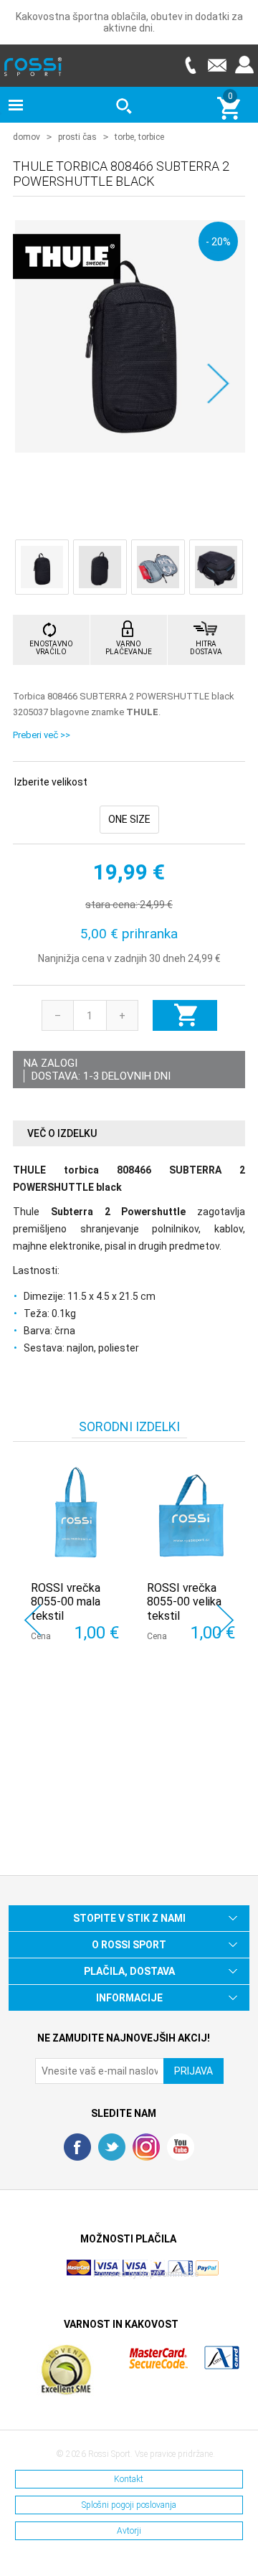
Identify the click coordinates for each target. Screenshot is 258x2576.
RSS (146, 2147)
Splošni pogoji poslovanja (129, 2505)
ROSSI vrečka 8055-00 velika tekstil (184, 1601)
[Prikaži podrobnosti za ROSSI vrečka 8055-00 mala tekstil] (75, 1515)
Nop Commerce (169, 2274)
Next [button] (225, 1620)
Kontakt (129, 2479)
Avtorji (129, 2531)
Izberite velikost (51, 782)
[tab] (129, 1134)
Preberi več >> (42, 735)
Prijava (244, 65)
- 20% (218, 241)
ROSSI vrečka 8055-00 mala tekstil (66, 1601)
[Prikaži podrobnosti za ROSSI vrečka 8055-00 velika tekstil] (191, 1515)
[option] (71, 1570)
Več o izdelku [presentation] (62, 1133)
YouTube (181, 2147)
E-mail (217, 65)
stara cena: (111, 905)
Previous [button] (33, 1620)
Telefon (190, 65)
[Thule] (67, 291)
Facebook (77, 2147)
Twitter (112, 2147)
